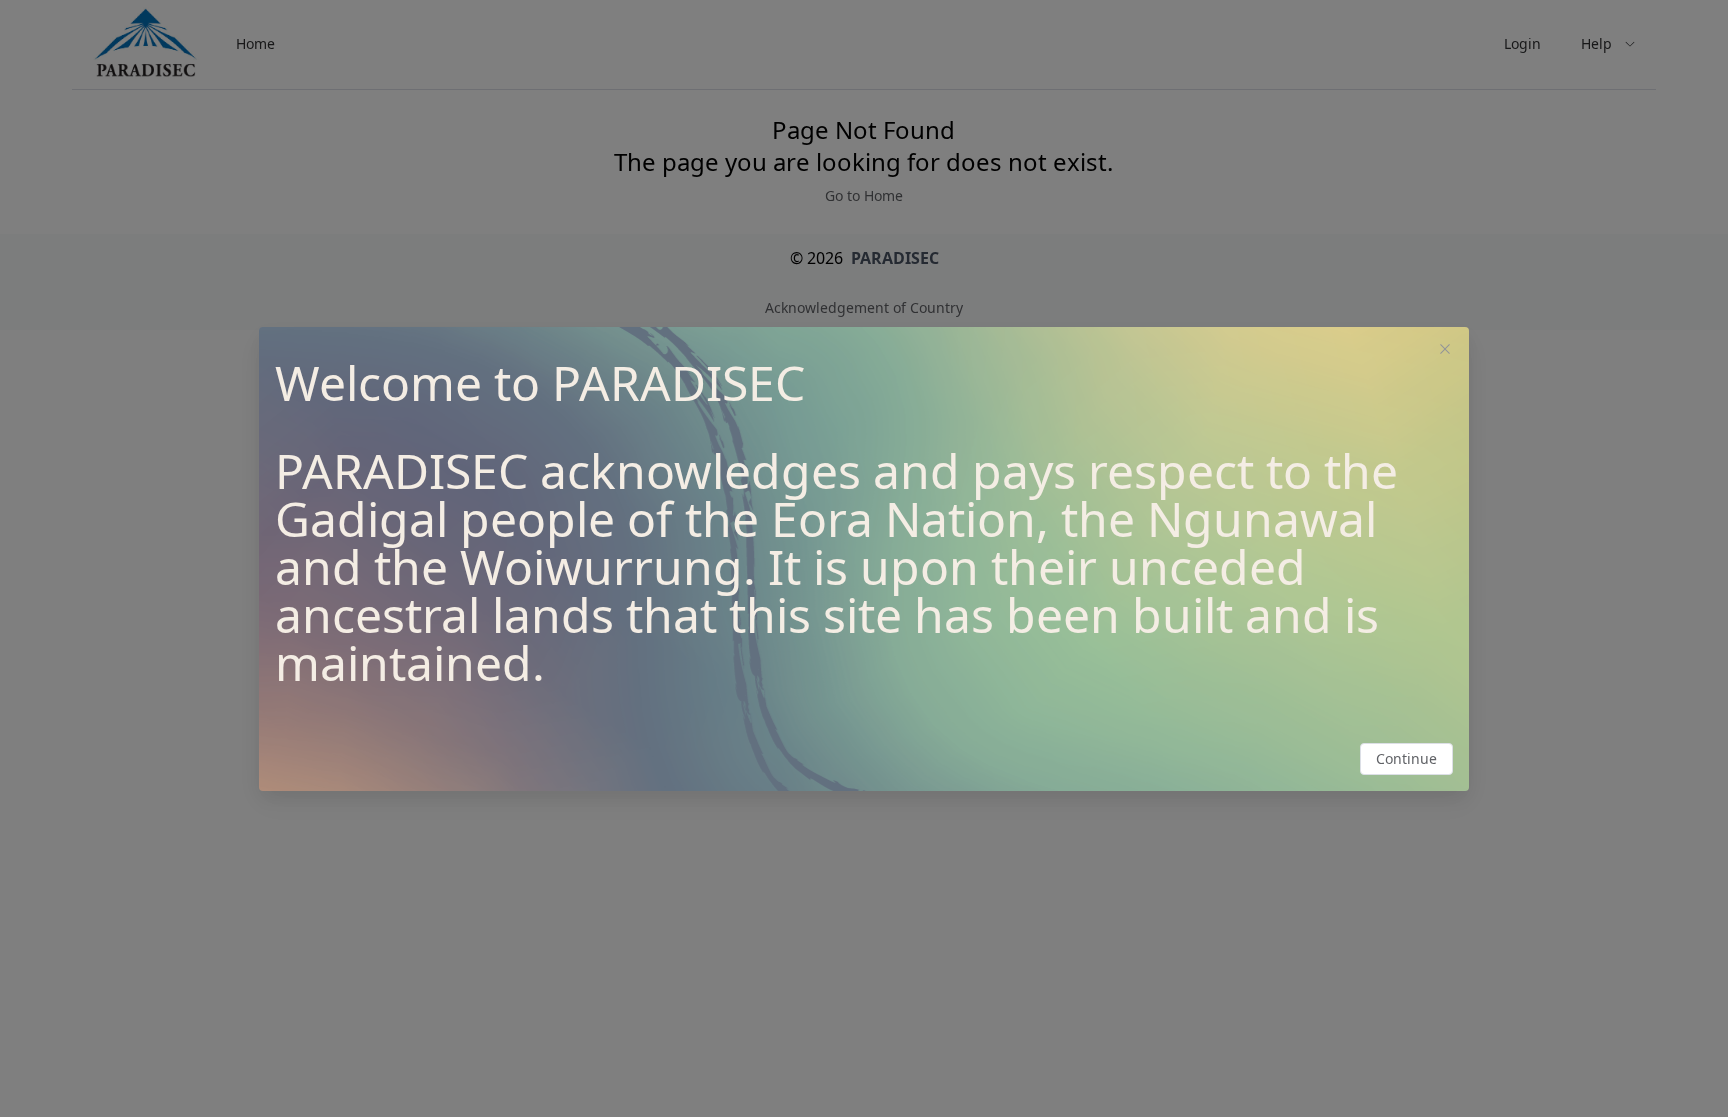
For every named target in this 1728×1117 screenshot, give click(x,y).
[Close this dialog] (1445, 351)
